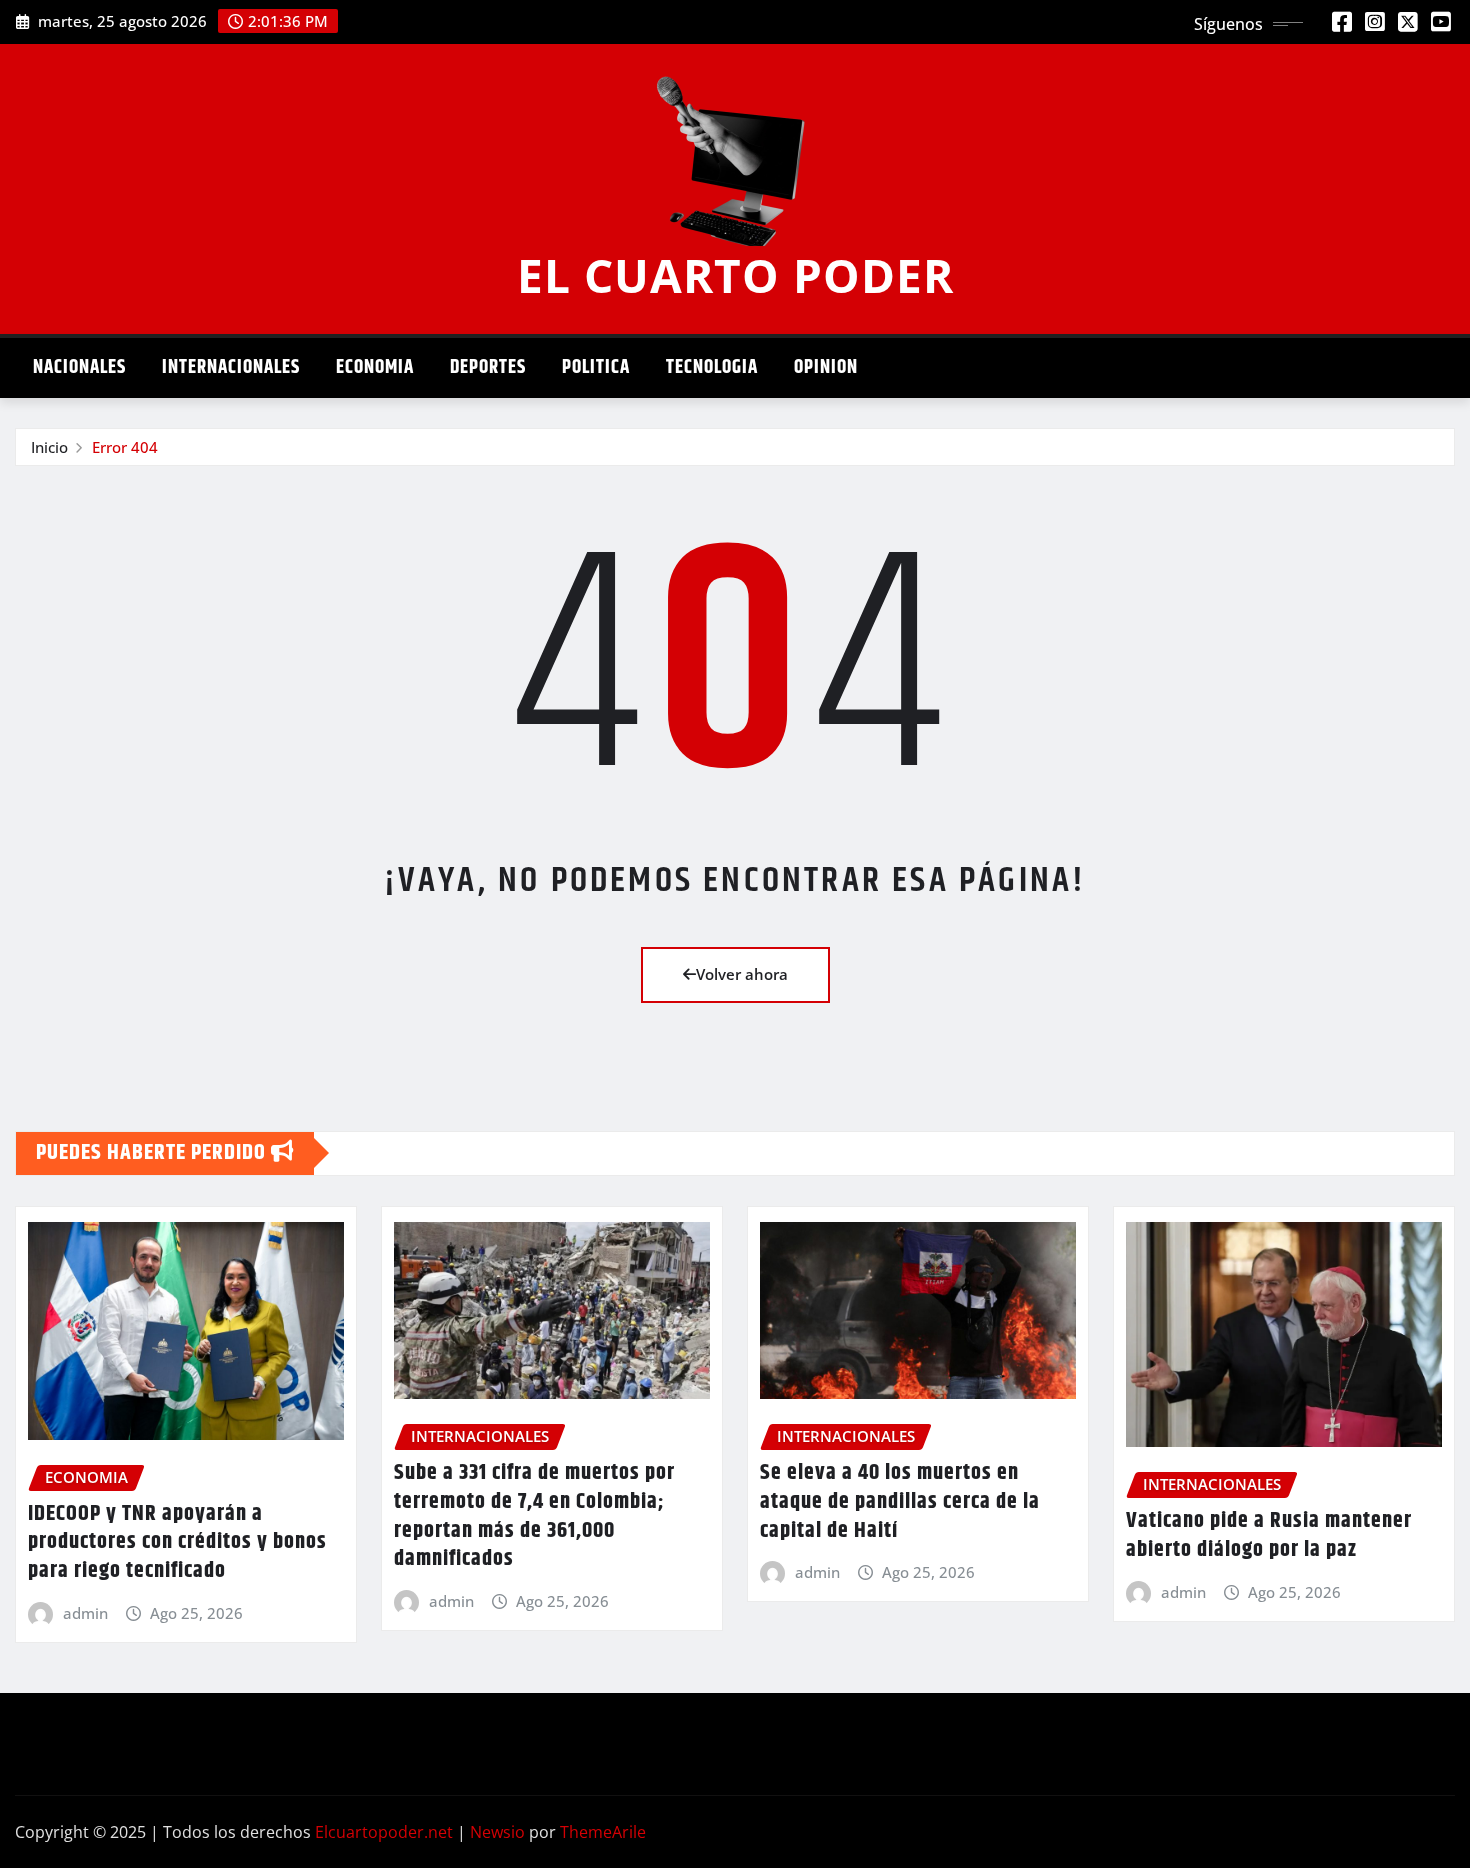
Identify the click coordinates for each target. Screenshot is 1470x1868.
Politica (596, 367)
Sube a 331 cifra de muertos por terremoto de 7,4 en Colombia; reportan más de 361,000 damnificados (534, 1516)
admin (85, 1613)
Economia (375, 367)
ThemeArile (603, 1832)
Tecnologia (712, 367)
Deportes (488, 367)
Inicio (49, 447)
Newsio (497, 1832)
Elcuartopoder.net (384, 1832)
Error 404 (125, 447)
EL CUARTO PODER (735, 275)
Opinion (826, 367)
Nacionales (79, 367)
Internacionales (231, 367)
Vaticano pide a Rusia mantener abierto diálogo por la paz (1269, 1535)
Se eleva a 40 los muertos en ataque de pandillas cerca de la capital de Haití (900, 1501)
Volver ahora (742, 974)
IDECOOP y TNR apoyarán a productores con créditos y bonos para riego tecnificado (177, 1542)
